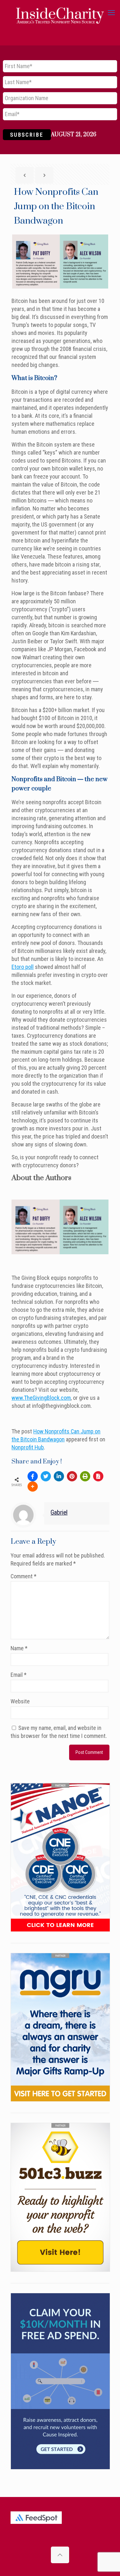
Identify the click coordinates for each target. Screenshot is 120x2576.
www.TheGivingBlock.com (41, 1398)
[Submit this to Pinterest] (72, 1476)
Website (20, 1701)
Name (19, 1648)
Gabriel (59, 1513)
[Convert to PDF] (98, 1476)
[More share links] (33, 1486)
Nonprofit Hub (28, 1447)
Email (19, 1675)
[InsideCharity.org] (60, 13)
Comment (24, 1576)
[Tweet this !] (46, 1476)
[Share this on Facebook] (33, 1476)
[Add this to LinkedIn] (59, 1476)
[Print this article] (85, 1476)
